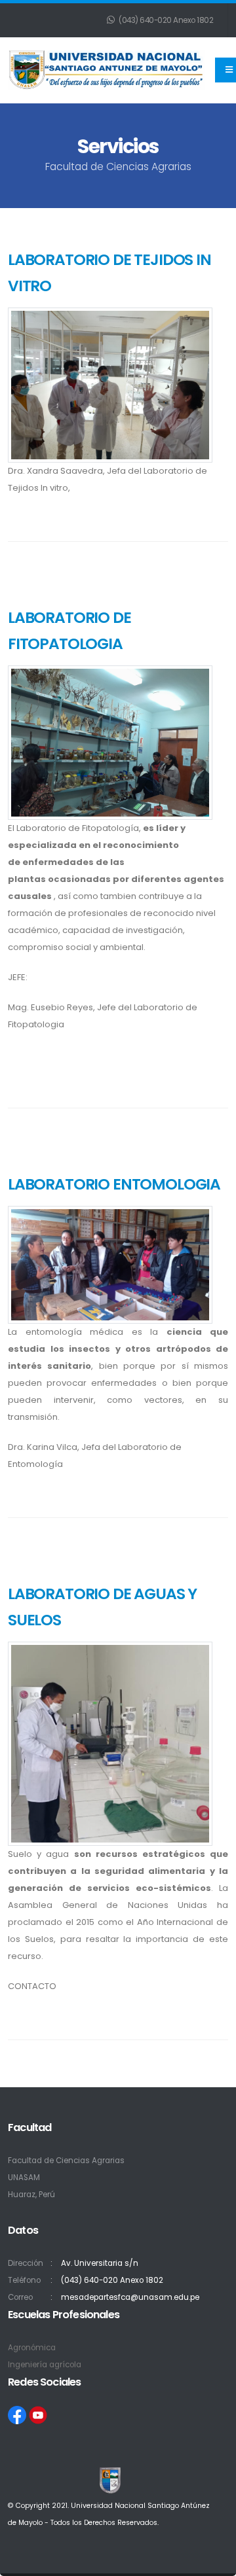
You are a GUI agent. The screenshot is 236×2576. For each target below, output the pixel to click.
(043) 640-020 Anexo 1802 (166, 20)
